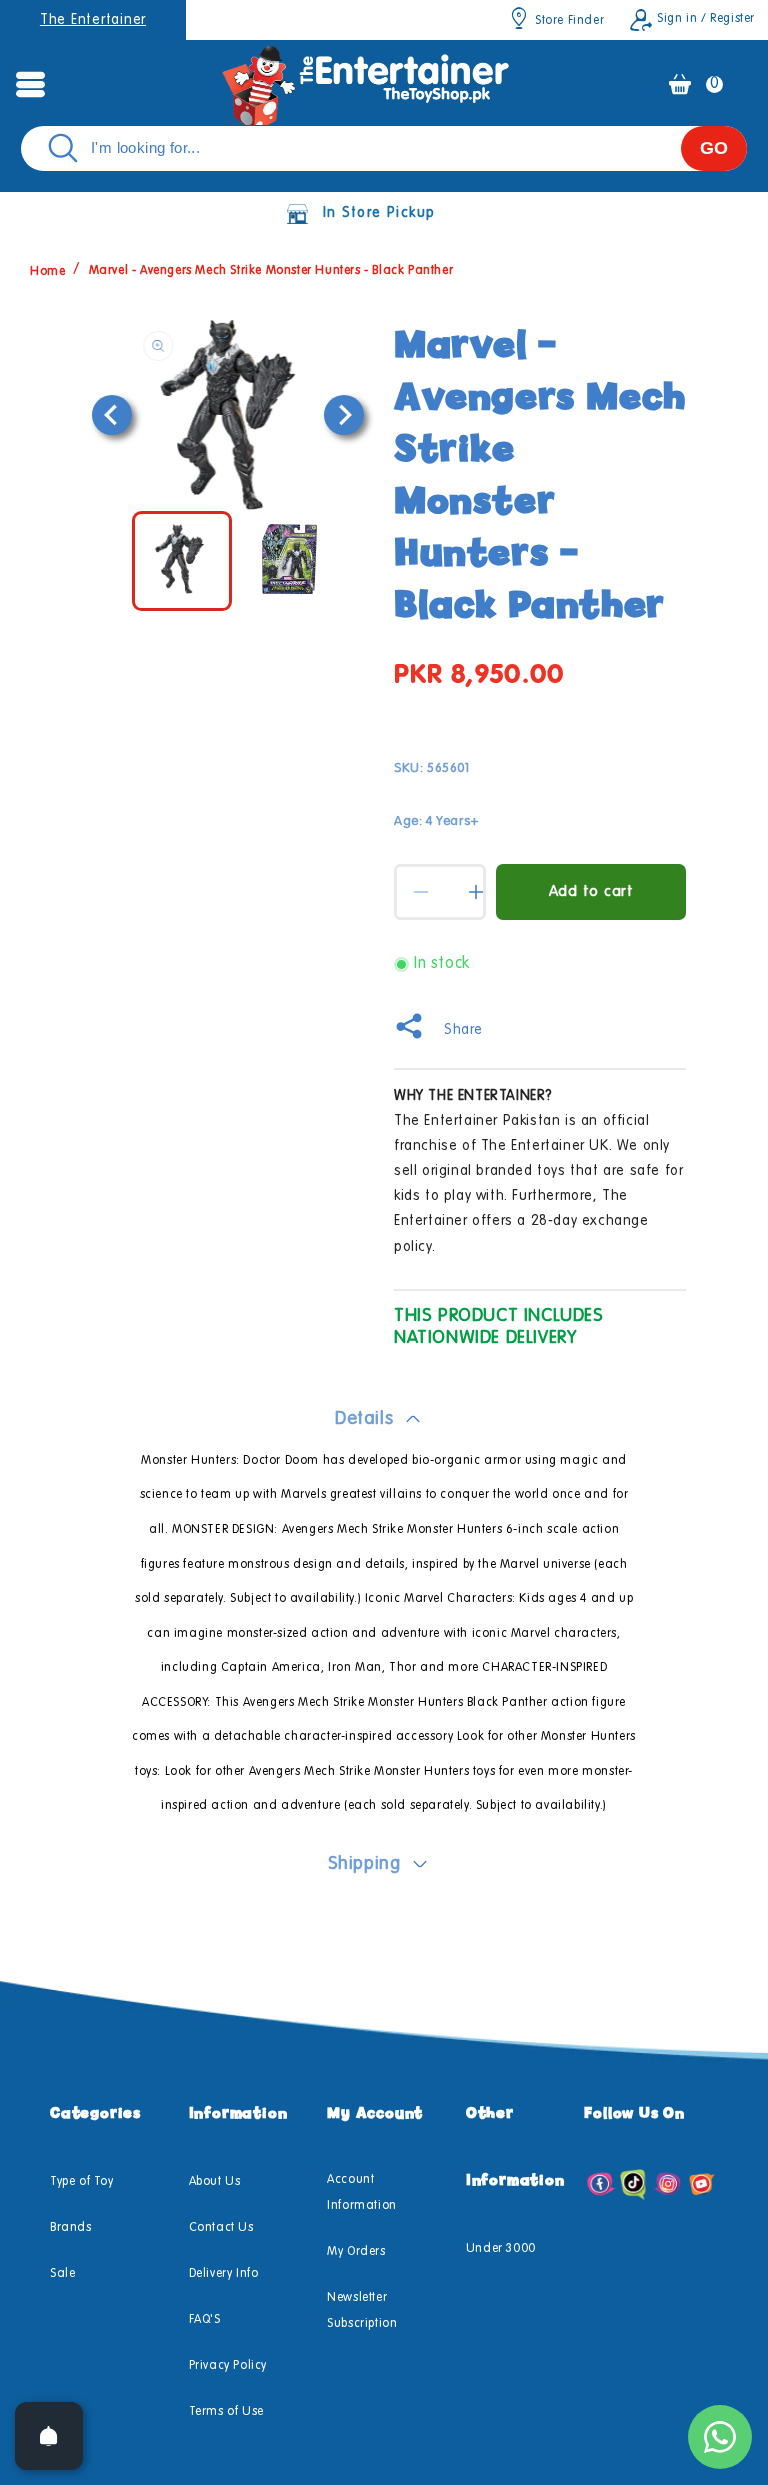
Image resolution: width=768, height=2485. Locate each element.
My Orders (356, 2252)
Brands (71, 2228)
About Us (215, 2182)
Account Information (362, 2193)
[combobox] (384, 148)
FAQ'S (205, 2320)
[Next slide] (344, 415)
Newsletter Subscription (362, 2311)
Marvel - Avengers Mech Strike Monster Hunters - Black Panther (271, 271)
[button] (30, 84)
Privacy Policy (228, 2366)
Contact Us (221, 2228)
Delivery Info (224, 2274)
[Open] (49, 2436)
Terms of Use (226, 2412)
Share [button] (463, 1030)
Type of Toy (82, 2182)
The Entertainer (93, 20)
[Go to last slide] (112, 415)
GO (714, 148)
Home (47, 271)
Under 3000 (501, 2249)
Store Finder (569, 21)
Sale (62, 2274)
